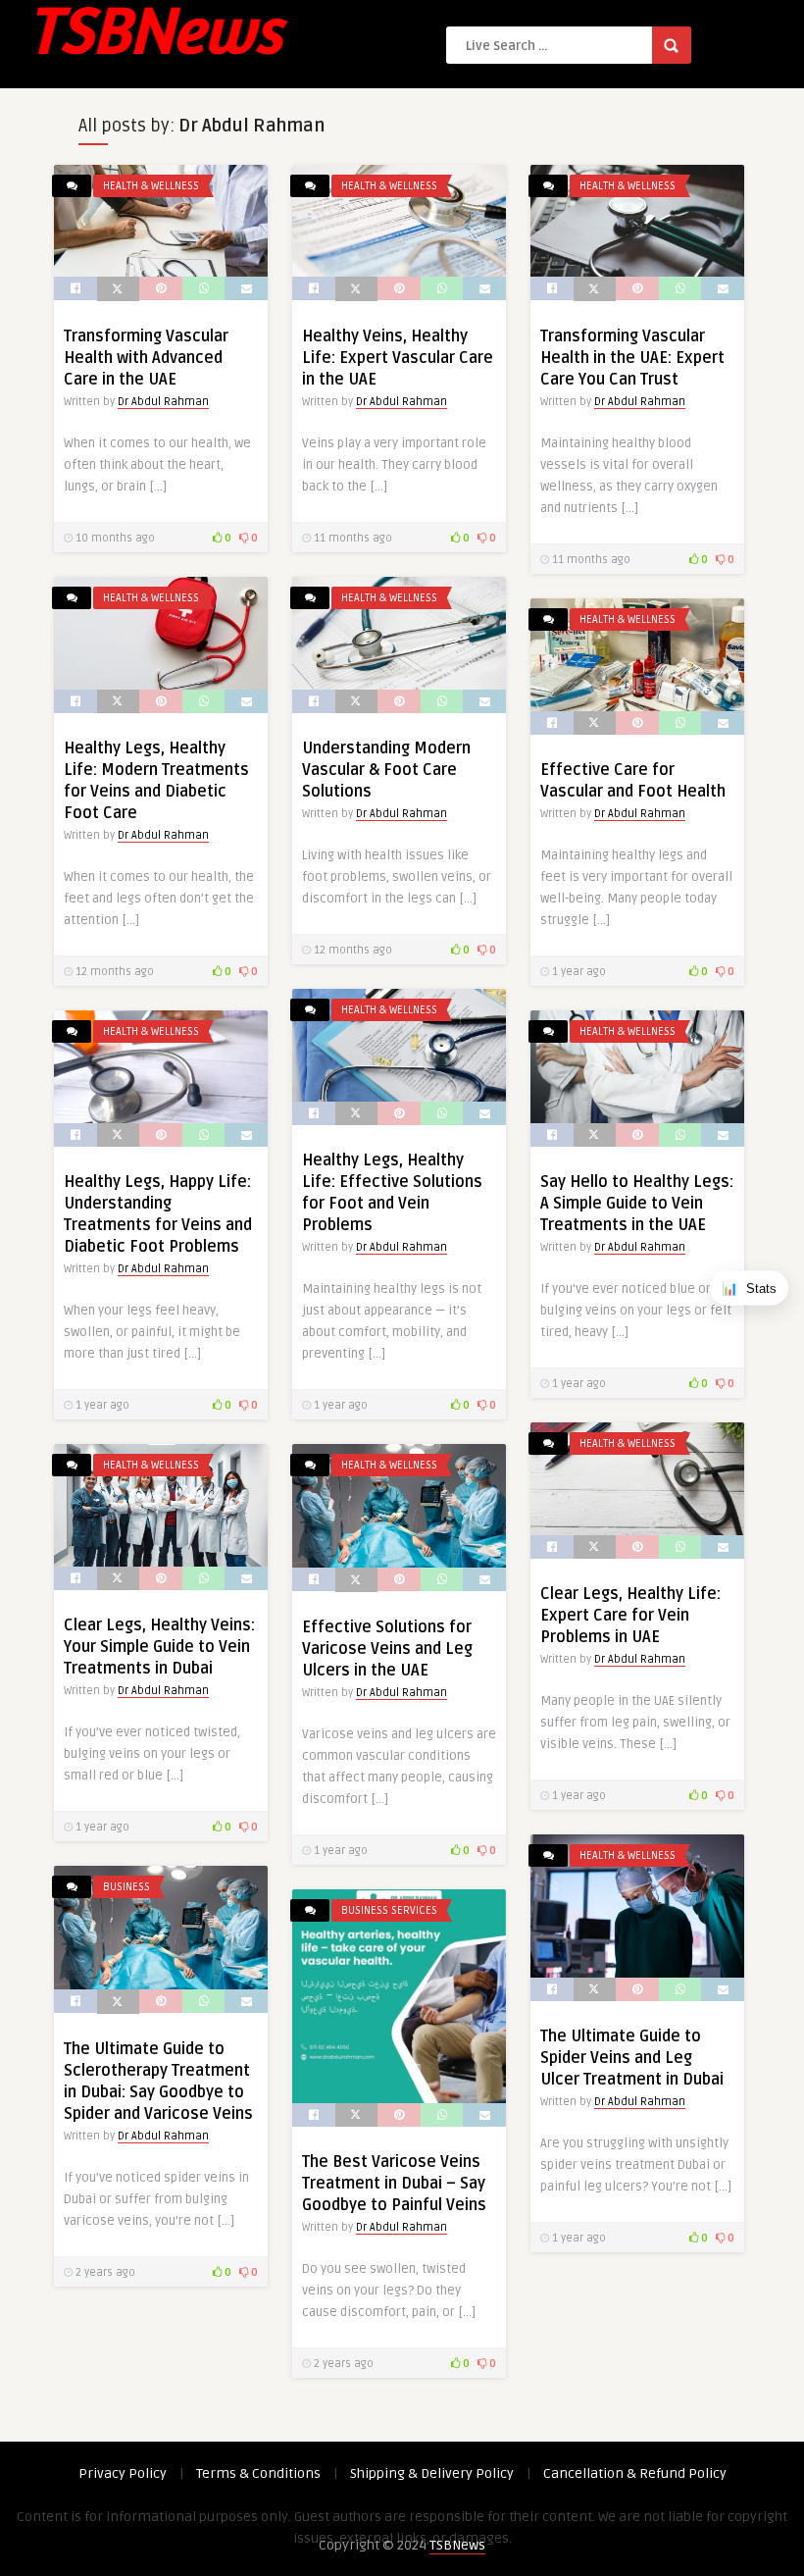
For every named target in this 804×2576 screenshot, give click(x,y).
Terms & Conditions (258, 2473)
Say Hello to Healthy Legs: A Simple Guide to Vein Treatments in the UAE (637, 1204)
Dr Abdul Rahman (163, 402)
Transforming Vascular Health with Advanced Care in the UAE (146, 358)
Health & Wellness (151, 186)
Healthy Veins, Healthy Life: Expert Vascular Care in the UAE (398, 358)
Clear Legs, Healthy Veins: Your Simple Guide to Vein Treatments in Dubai (159, 1647)
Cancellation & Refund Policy (635, 2473)
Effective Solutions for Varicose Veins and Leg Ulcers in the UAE (387, 1649)
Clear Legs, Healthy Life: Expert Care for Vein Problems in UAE (630, 1616)
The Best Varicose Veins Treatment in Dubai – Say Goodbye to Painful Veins (394, 2184)
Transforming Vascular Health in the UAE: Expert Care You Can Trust (632, 358)
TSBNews (457, 2545)
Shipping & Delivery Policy (432, 2473)
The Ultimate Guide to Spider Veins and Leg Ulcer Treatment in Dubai (632, 2058)
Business (126, 1887)
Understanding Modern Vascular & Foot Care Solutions (386, 770)
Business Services (389, 1910)
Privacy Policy (123, 2473)
